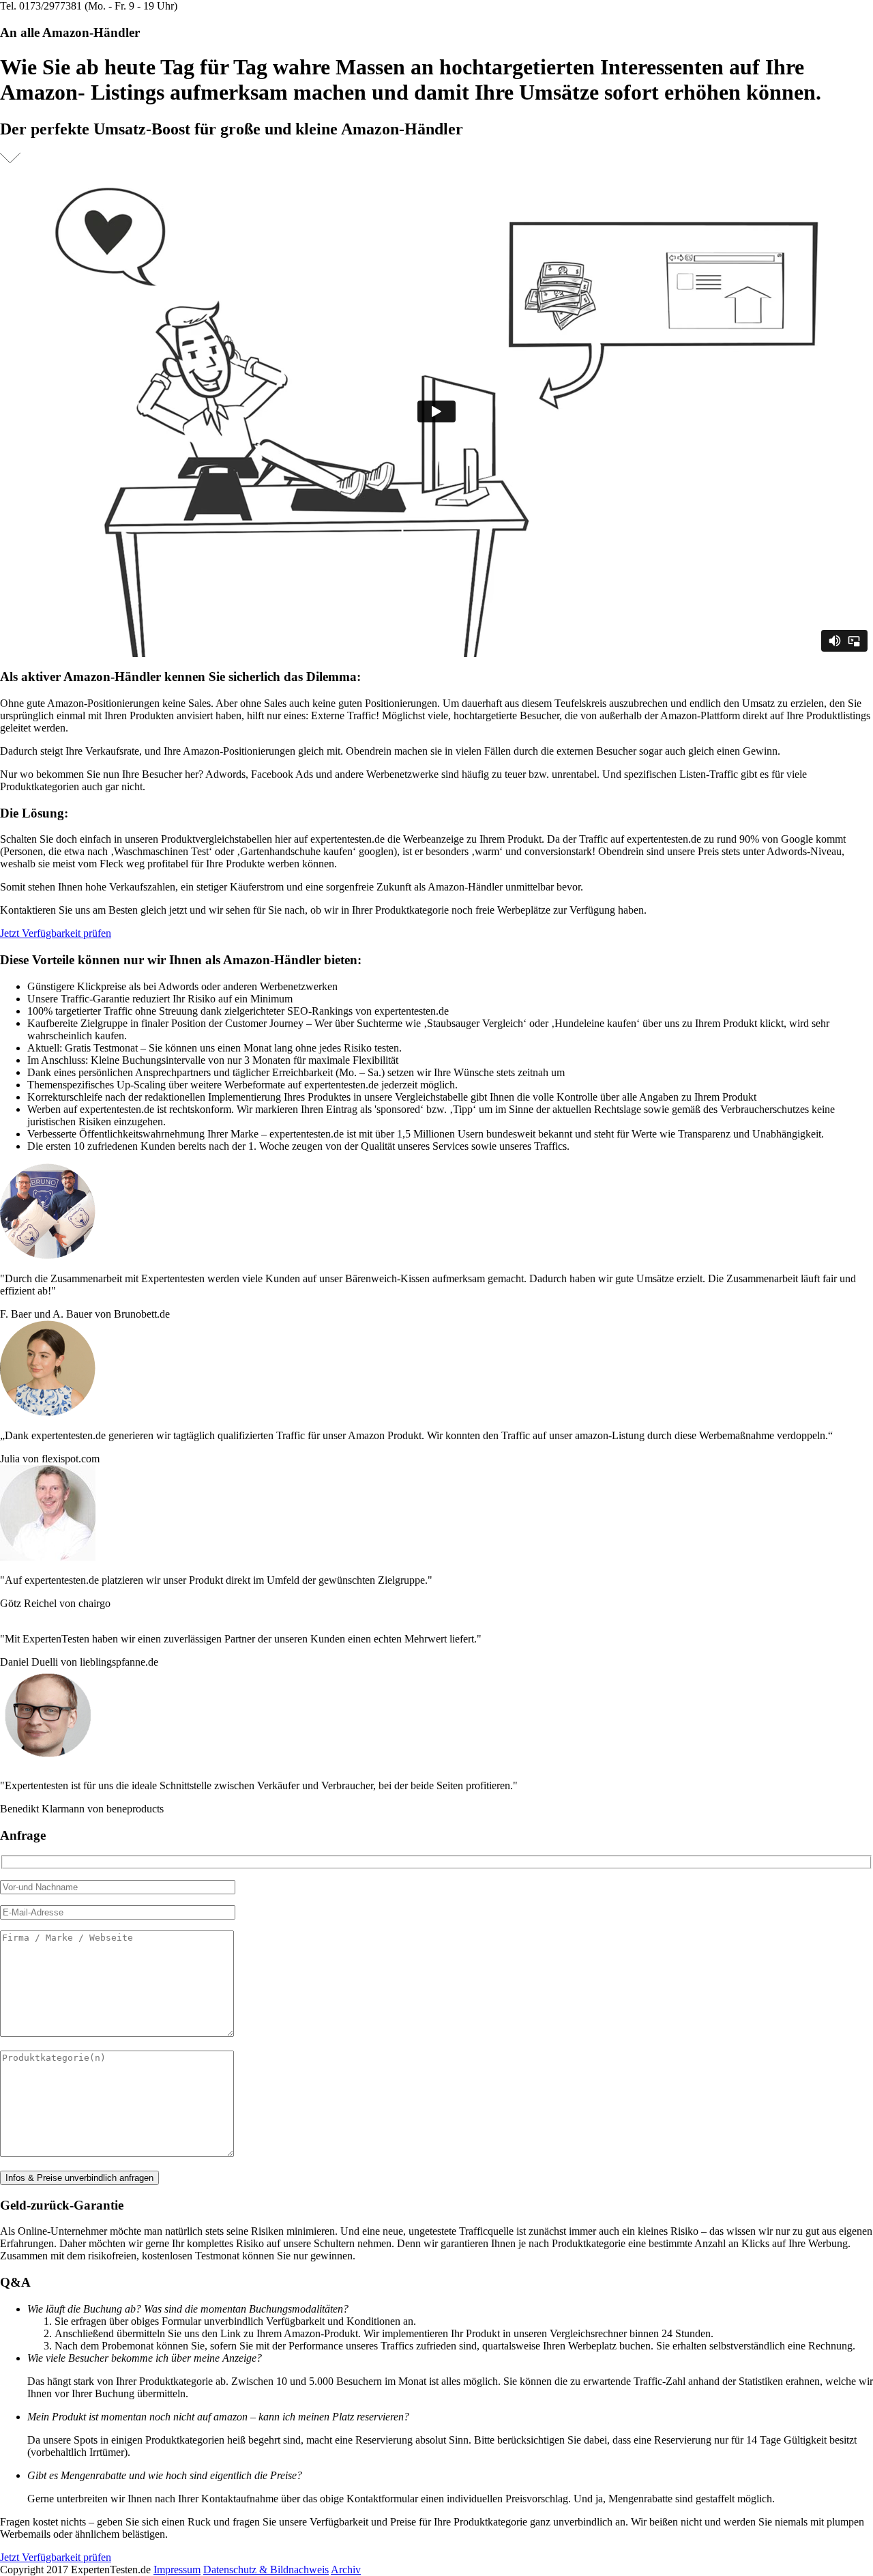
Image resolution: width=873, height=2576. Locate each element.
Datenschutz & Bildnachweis (266, 2570)
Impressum (177, 2570)
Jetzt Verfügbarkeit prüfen (56, 933)
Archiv (346, 2570)
